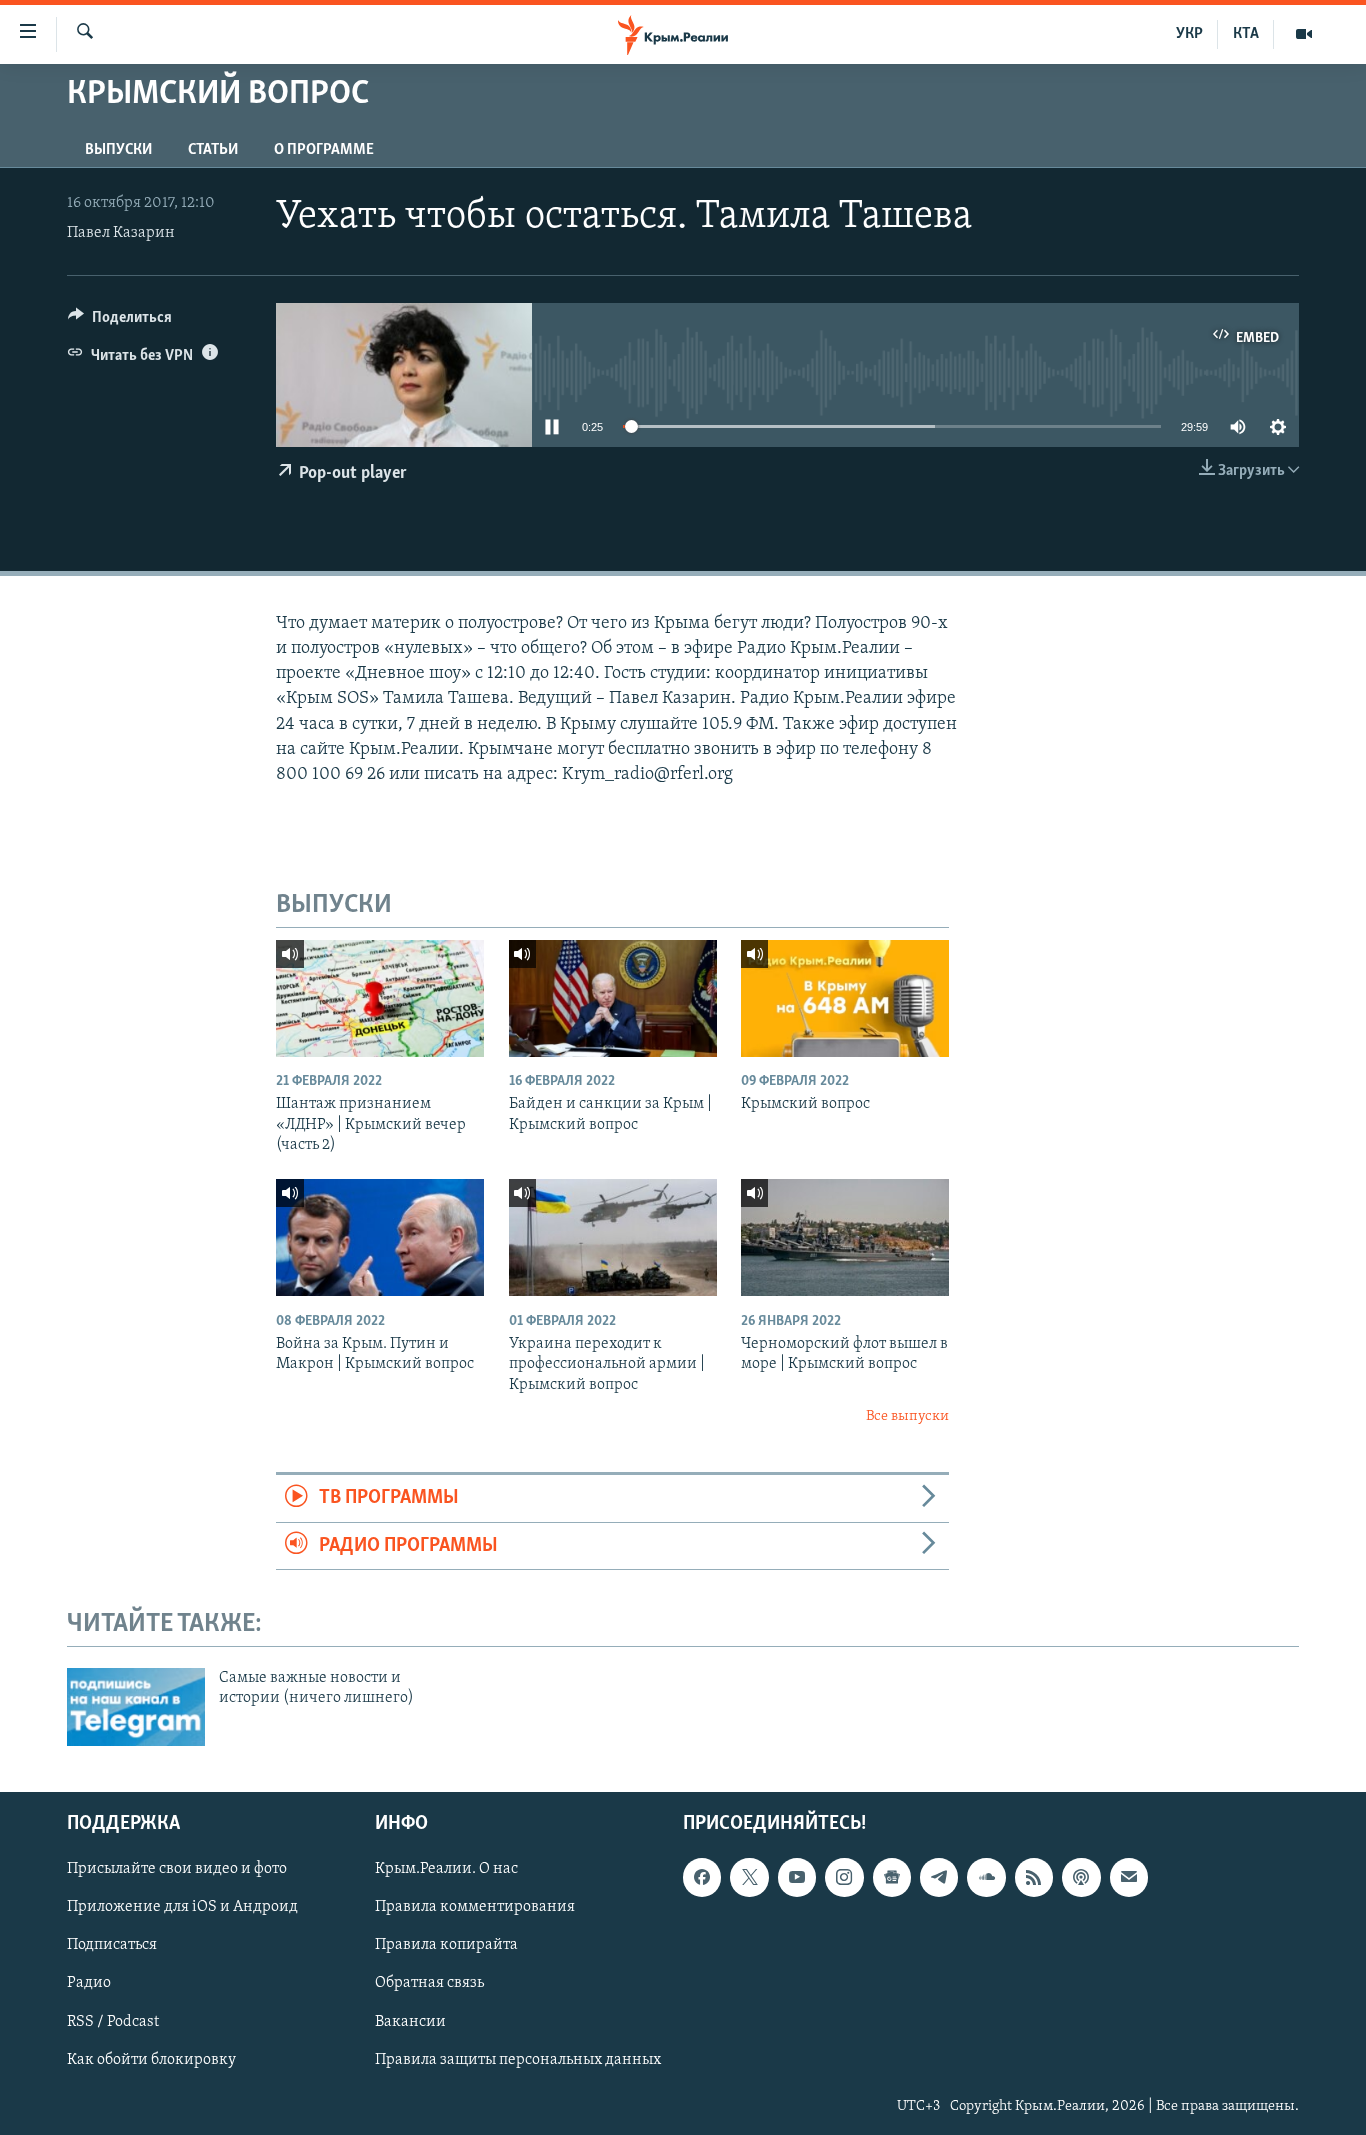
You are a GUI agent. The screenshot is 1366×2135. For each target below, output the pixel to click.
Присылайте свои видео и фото (177, 1869)
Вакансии (410, 2021)
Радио (89, 1983)
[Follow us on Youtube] (797, 1877)
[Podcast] (1081, 1877)
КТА (1246, 34)
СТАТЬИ (213, 150)
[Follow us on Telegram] (939, 1877)
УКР (1189, 34)
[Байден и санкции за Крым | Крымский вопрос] (613, 998)
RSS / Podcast (113, 2021)
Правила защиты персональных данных (518, 2059)
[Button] (120, 322)
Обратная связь (429, 1983)
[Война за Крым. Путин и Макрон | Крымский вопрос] (380, 1237)
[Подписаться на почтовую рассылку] (1129, 1877)
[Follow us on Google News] (892, 1877)
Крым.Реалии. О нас (446, 1869)
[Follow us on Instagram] (844, 1877)
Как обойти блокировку (151, 2059)
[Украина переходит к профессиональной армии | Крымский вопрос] (613, 1237)
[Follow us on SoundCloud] (986, 1877)
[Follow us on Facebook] (702, 1877)
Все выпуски (907, 1416)
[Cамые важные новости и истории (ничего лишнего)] (136, 1707)
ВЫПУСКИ (118, 150)
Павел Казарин (121, 233)
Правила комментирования (475, 1907)
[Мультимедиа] (1304, 34)
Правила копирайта (446, 1945)
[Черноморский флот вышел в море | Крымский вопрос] (845, 1237)
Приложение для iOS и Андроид (182, 1907)
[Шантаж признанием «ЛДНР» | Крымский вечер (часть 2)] (380, 998)
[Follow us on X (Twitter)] (749, 1877)
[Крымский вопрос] (845, 998)
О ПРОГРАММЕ (324, 150)
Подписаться (112, 1945)
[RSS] (1034, 1877)
